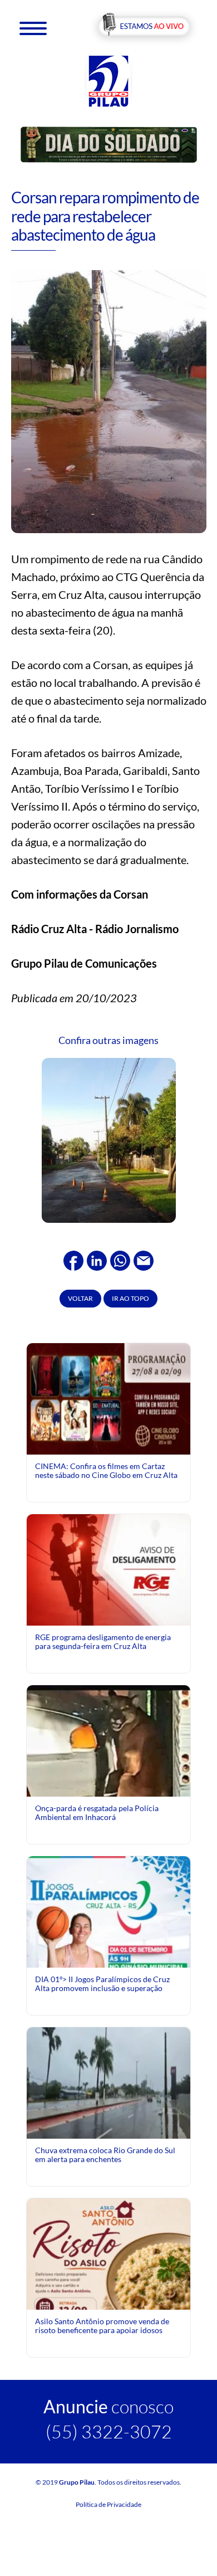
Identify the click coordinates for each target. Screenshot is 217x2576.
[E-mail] (144, 1259)
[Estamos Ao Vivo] (144, 27)
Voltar (80, 1298)
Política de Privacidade (108, 2504)
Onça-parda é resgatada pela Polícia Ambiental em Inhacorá (97, 1813)
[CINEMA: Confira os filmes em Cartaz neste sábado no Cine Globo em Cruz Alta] (108, 1398)
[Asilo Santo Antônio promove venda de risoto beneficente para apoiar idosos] (108, 2279)
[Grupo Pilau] (108, 80)
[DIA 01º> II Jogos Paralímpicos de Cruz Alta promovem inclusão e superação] (108, 1957)
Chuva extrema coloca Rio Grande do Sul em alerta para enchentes (105, 2155)
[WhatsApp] (120, 1259)
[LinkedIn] (97, 1259)
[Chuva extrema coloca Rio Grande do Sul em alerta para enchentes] (108, 2082)
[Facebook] (73, 1259)
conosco (108, 2406)
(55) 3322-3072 (109, 2431)
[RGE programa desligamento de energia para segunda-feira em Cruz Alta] (108, 1569)
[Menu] (33, 28)
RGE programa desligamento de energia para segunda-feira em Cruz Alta (103, 1641)
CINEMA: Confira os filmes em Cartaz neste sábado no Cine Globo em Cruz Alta (106, 1470)
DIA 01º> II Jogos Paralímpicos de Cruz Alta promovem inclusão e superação (102, 1984)
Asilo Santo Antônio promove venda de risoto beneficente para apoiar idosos (102, 2326)
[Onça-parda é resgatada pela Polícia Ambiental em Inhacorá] (108, 1794)
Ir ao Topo (130, 1298)
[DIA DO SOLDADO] (109, 144)
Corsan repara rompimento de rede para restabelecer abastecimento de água (105, 216)
